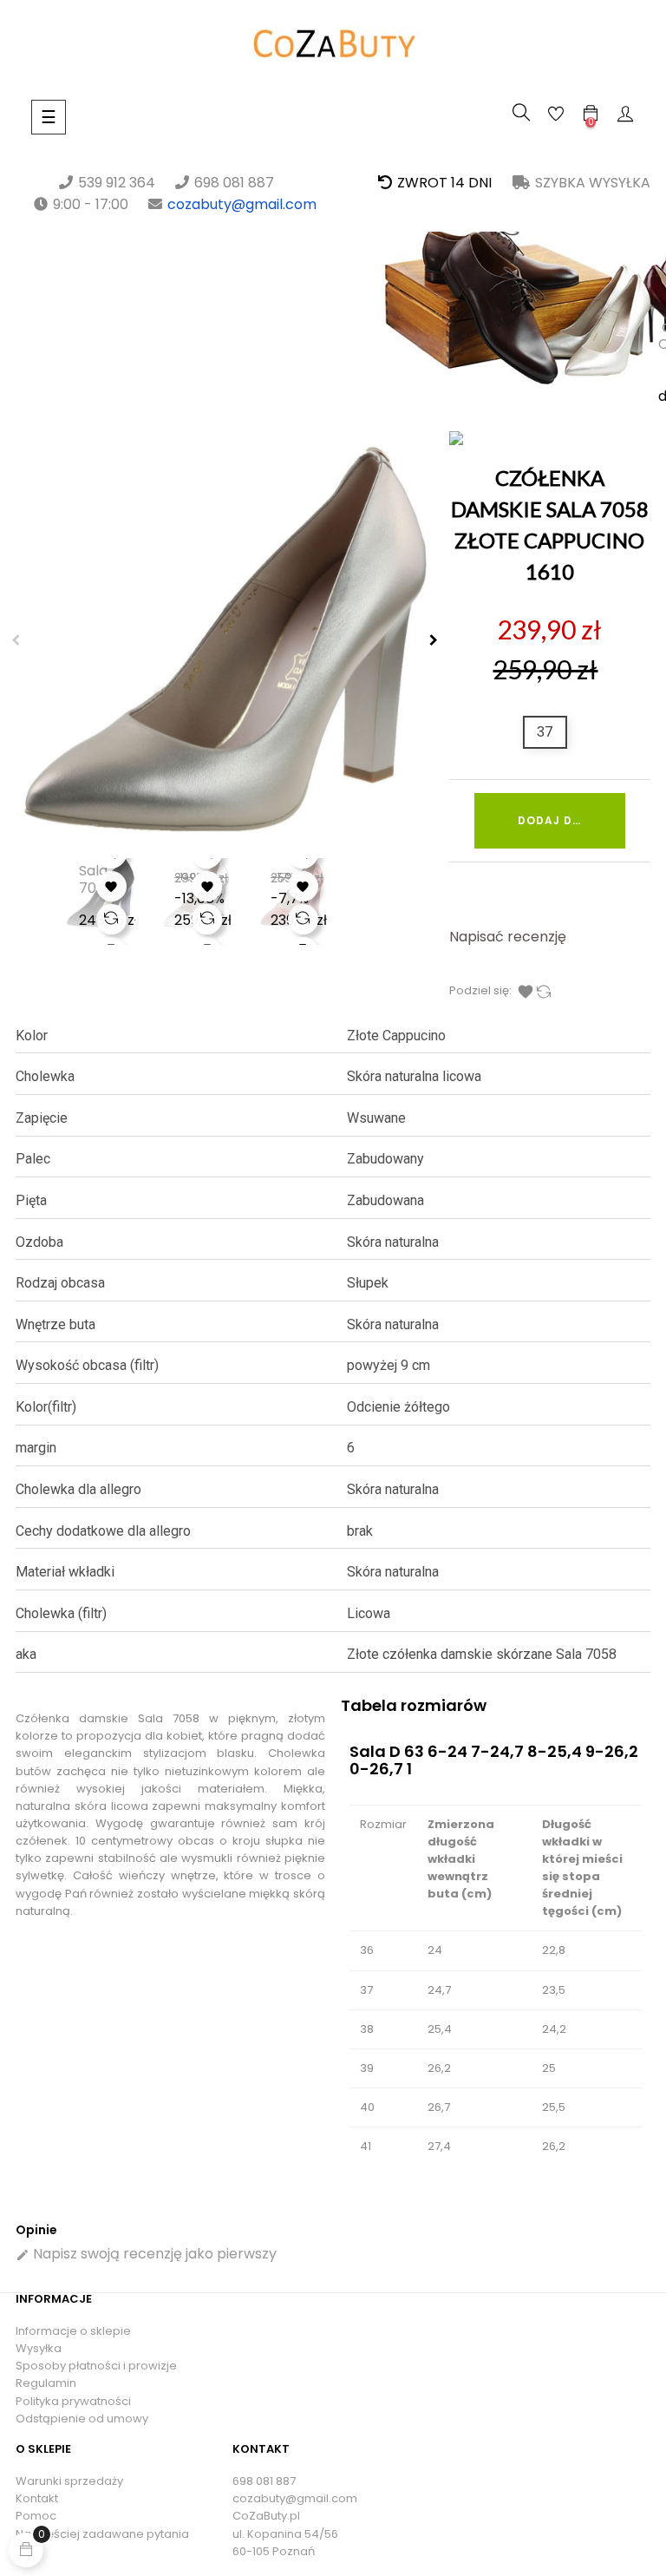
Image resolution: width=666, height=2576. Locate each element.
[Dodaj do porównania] (111, 919)
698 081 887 (264, 2481)
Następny (434, 640)
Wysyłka (39, 2348)
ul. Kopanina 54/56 (285, 2534)
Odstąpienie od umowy (82, 2419)
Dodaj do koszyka (571, 820)
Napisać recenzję (508, 937)
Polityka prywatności (73, 2401)
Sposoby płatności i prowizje (96, 2366)
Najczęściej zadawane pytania (102, 2534)
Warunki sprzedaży (69, 2481)
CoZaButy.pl (266, 2516)
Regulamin (46, 2383)
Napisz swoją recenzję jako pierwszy (146, 2254)
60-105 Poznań (274, 2551)
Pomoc (36, 2516)
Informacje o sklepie (73, 2331)
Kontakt (37, 2498)
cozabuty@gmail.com (242, 204)
